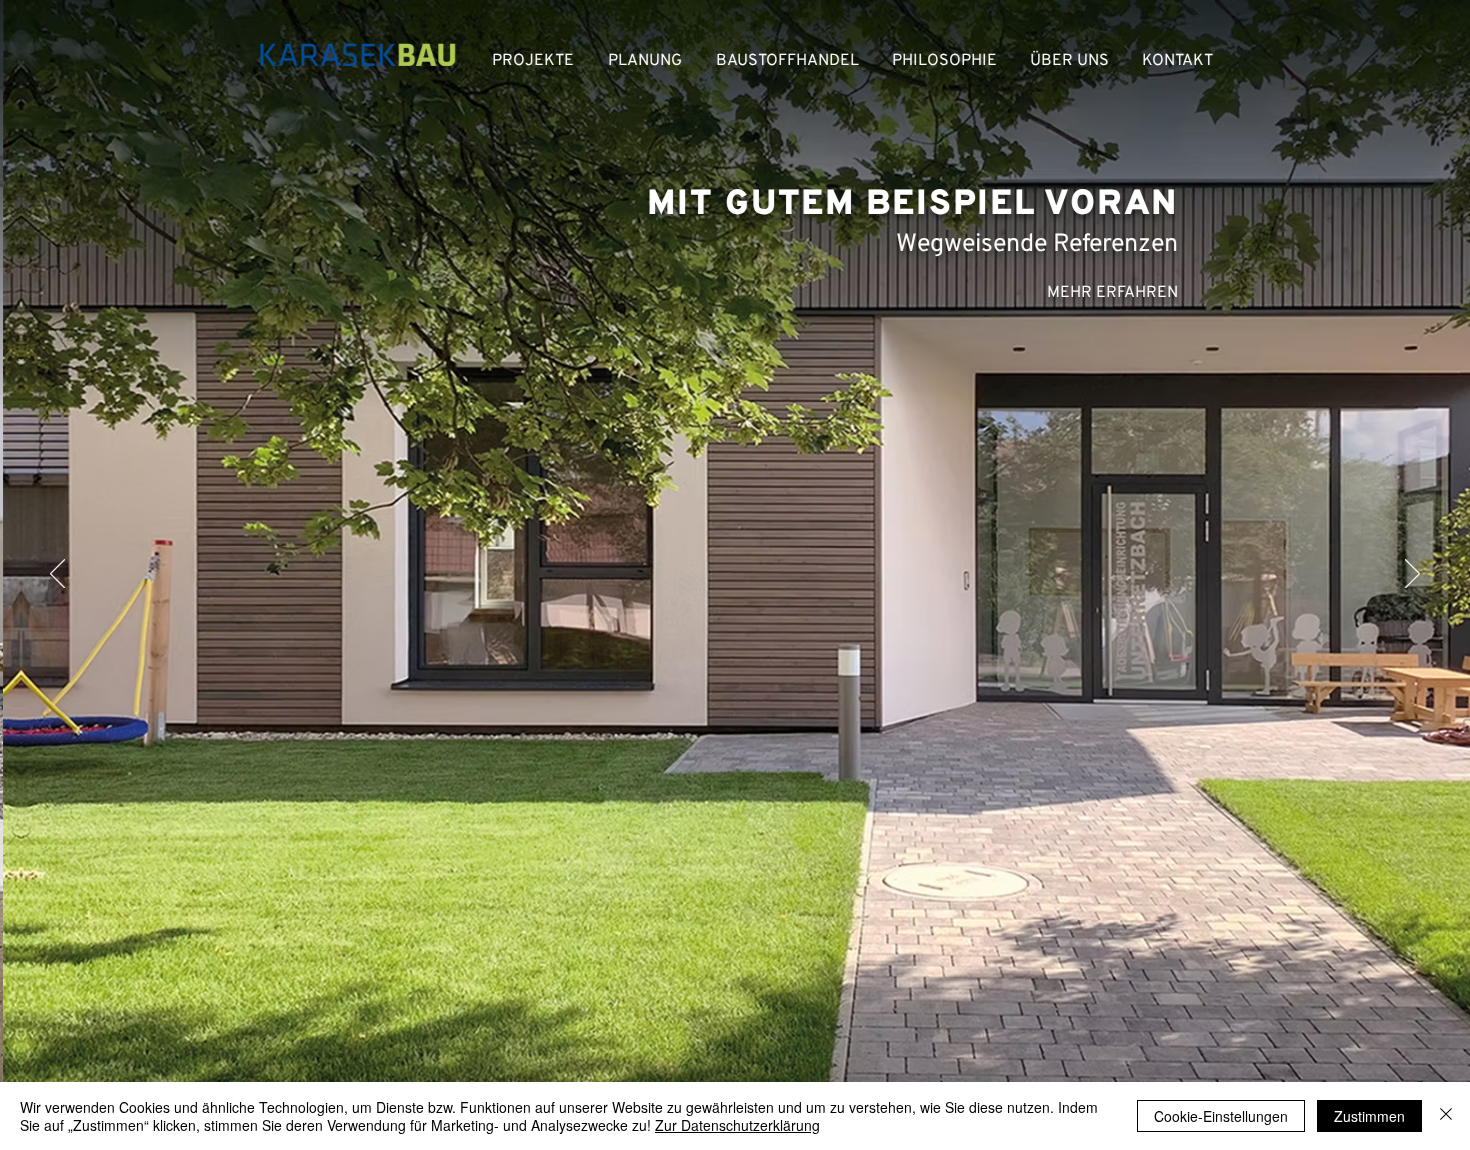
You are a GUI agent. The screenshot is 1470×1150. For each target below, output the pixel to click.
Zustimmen (1369, 1116)
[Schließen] (1446, 1116)
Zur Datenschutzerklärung (737, 1125)
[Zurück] (57, 575)
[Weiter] (1412, 575)
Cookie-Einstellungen (1221, 1116)
